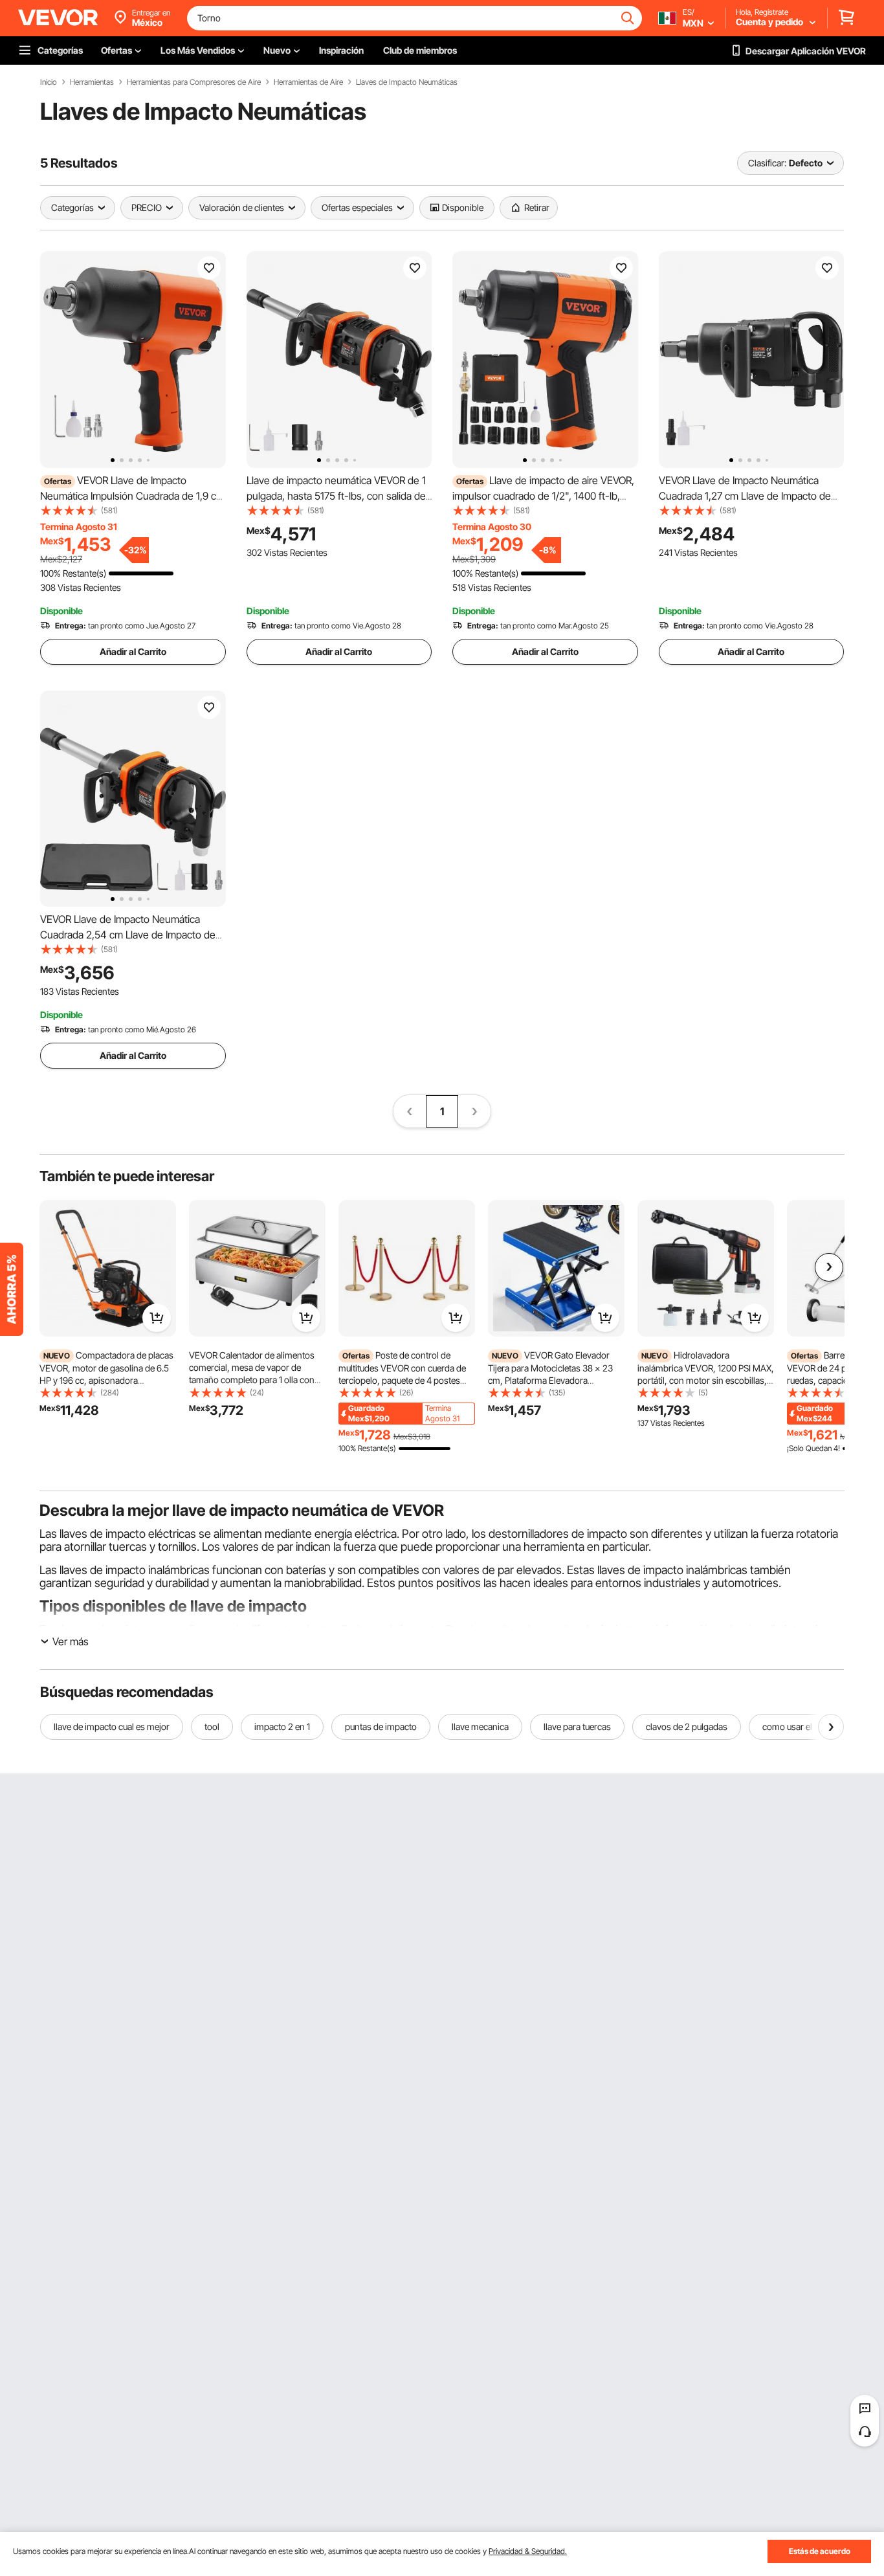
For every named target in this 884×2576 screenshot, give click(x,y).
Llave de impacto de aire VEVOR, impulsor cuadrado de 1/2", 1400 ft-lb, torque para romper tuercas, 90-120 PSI (543, 496)
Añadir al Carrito (133, 651)
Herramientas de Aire (308, 82)
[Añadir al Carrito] (157, 1318)
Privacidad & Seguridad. (528, 2551)
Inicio (49, 82)
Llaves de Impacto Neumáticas (407, 82)
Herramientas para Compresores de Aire (194, 82)
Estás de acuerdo (820, 2551)
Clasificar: (767, 163)
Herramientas (92, 82)
